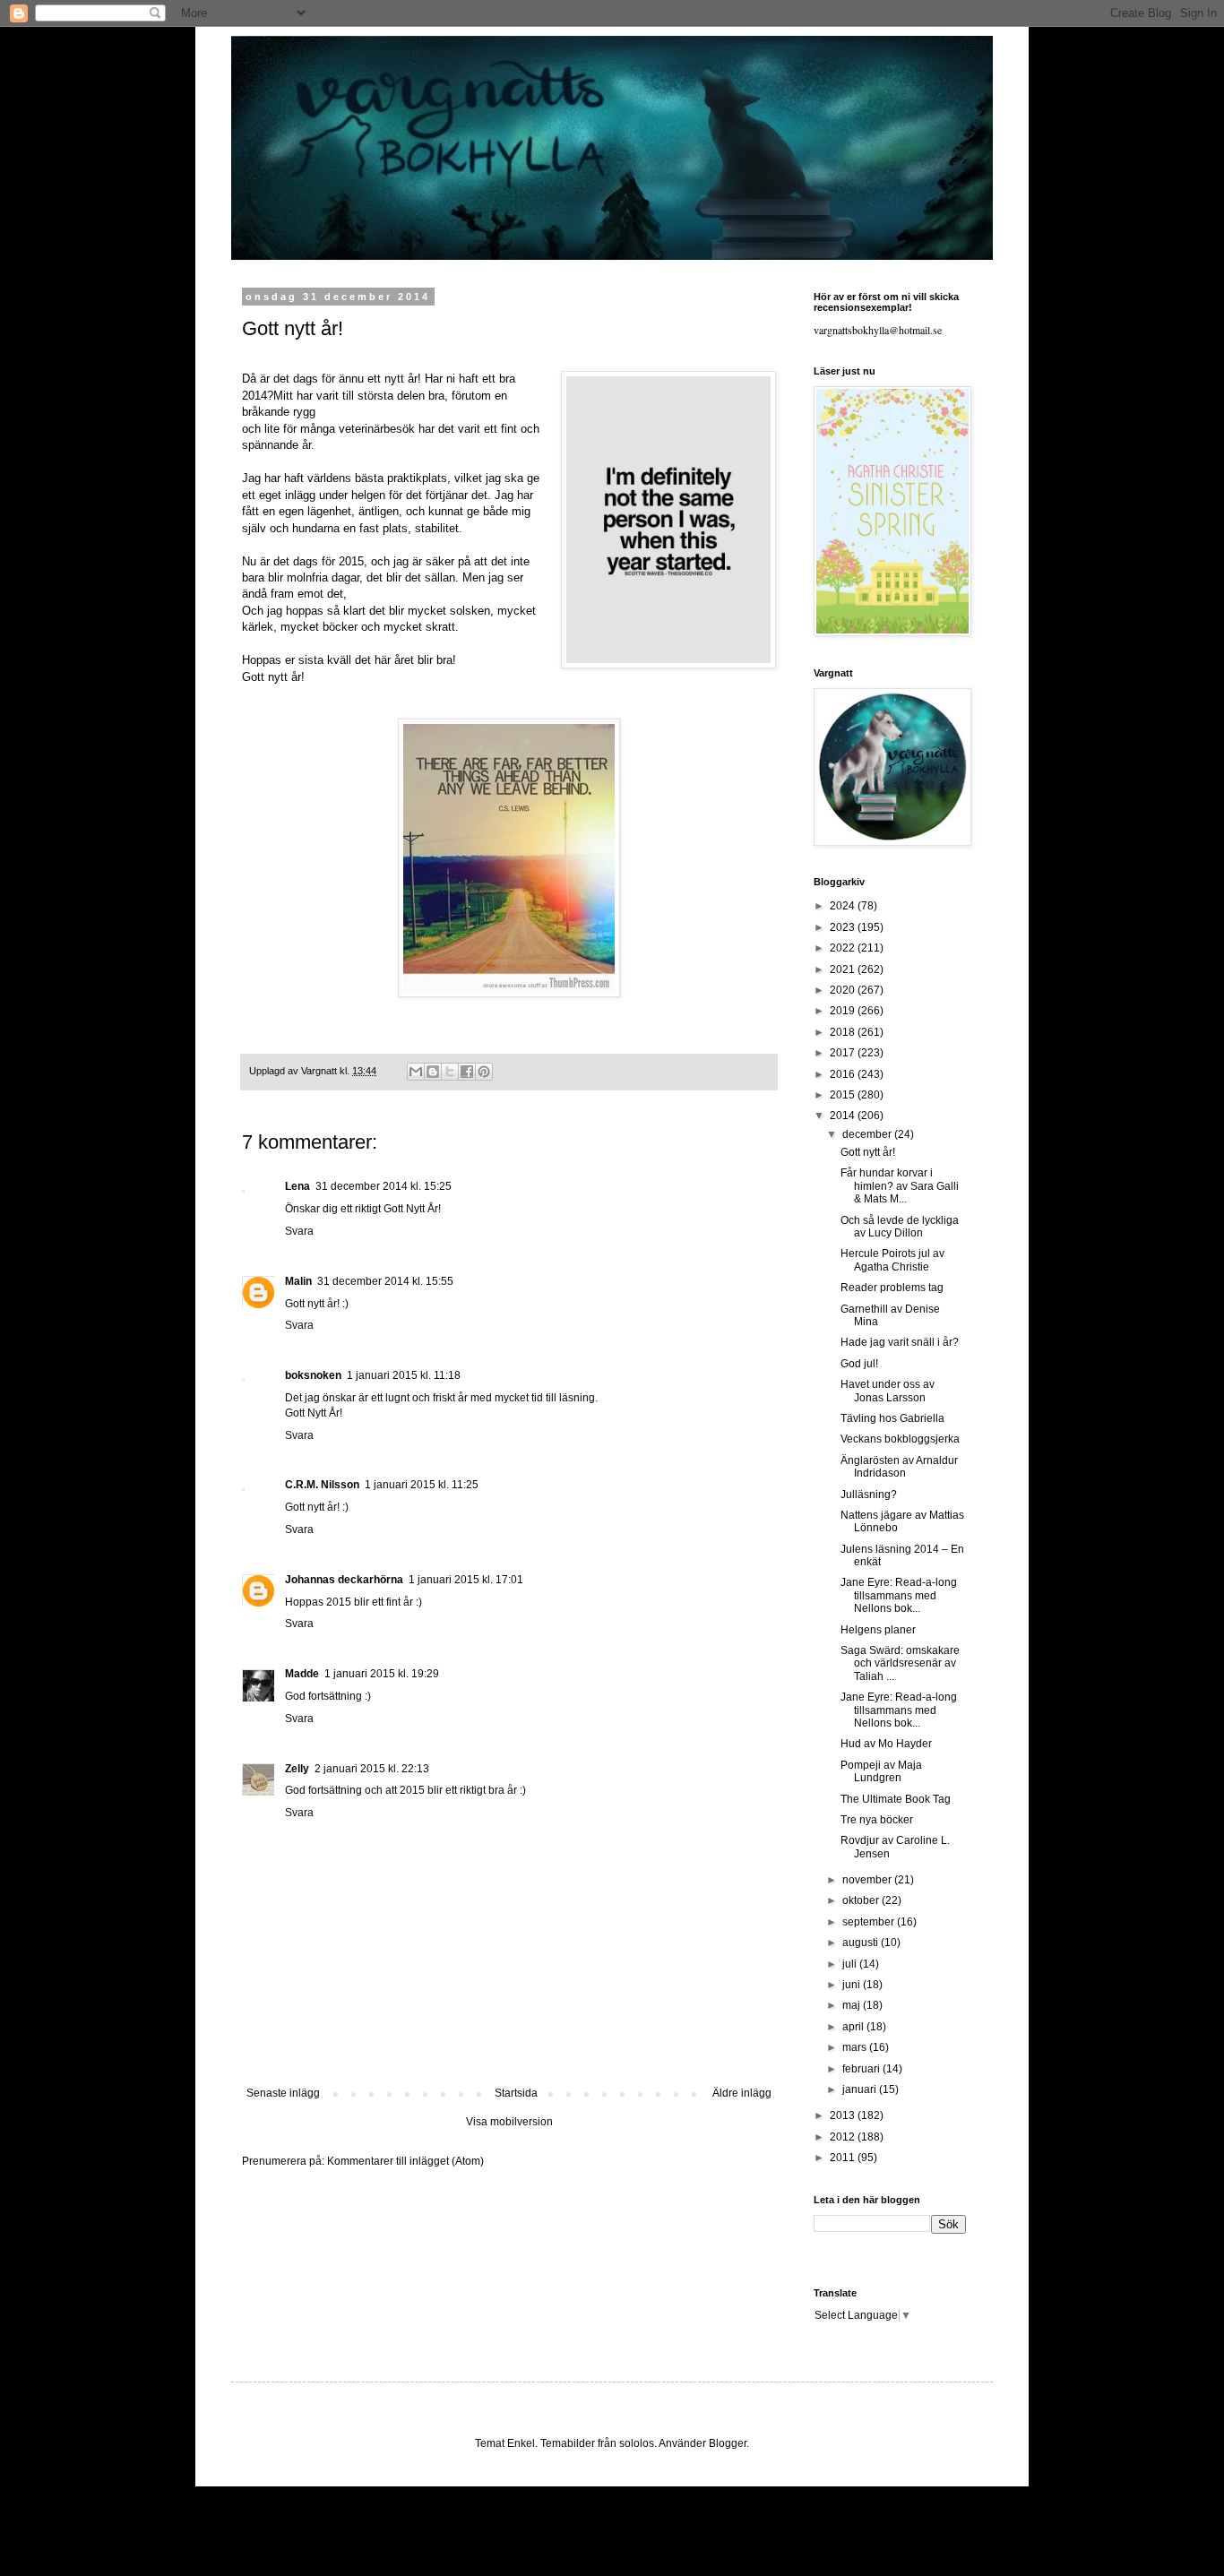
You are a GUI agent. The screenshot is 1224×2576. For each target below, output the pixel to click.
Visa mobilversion (509, 2122)
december (868, 1134)
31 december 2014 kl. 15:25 (384, 1186)
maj (853, 2005)
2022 (844, 948)
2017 (844, 1053)
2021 (844, 969)
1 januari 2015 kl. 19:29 (382, 1674)
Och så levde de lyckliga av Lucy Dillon (900, 1227)
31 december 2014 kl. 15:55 (385, 1281)
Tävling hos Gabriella (892, 1418)
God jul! (859, 1364)
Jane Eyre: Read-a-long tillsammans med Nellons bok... (899, 1595)
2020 (844, 990)
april (854, 2027)
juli (851, 1964)
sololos (637, 2443)
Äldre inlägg (742, 2093)
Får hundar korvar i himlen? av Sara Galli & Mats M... (900, 1186)
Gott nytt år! (868, 1152)
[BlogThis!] (433, 1072)
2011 (844, 2158)
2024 (844, 906)
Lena (297, 1186)
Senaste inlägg (283, 2093)
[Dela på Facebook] (467, 1072)
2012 (844, 2137)
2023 (844, 927)
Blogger (728, 2443)
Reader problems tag (892, 1288)
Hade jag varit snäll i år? (900, 1342)
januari (861, 2089)
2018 (844, 1032)
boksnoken (313, 1375)
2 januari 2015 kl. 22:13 (372, 1769)
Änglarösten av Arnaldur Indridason (899, 1467)
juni (853, 1985)
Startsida (516, 2093)
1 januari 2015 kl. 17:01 (466, 1580)
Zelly (297, 1769)
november (868, 1880)
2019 (844, 1011)
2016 (844, 1074)
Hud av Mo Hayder (886, 1744)
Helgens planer (878, 1630)
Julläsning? (869, 1495)
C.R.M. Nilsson (322, 1485)
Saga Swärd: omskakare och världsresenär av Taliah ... (900, 1663)
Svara (299, 1231)
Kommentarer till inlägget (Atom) (405, 2161)
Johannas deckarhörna (344, 1580)
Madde (302, 1674)
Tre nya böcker (877, 1820)
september (870, 1922)
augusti (862, 1943)
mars (856, 2047)
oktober (862, 1900)
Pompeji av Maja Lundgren (881, 1771)
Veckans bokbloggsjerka (900, 1439)
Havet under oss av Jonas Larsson (888, 1391)
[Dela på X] (450, 1072)
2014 (844, 1116)
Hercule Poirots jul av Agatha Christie (892, 1260)
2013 (844, 2115)
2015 (844, 1095)
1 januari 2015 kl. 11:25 (422, 1485)
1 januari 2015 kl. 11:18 (404, 1375)
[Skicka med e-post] (416, 1072)
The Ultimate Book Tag (896, 1799)
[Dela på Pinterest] (484, 1072)
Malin (298, 1281)
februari (862, 2069)
